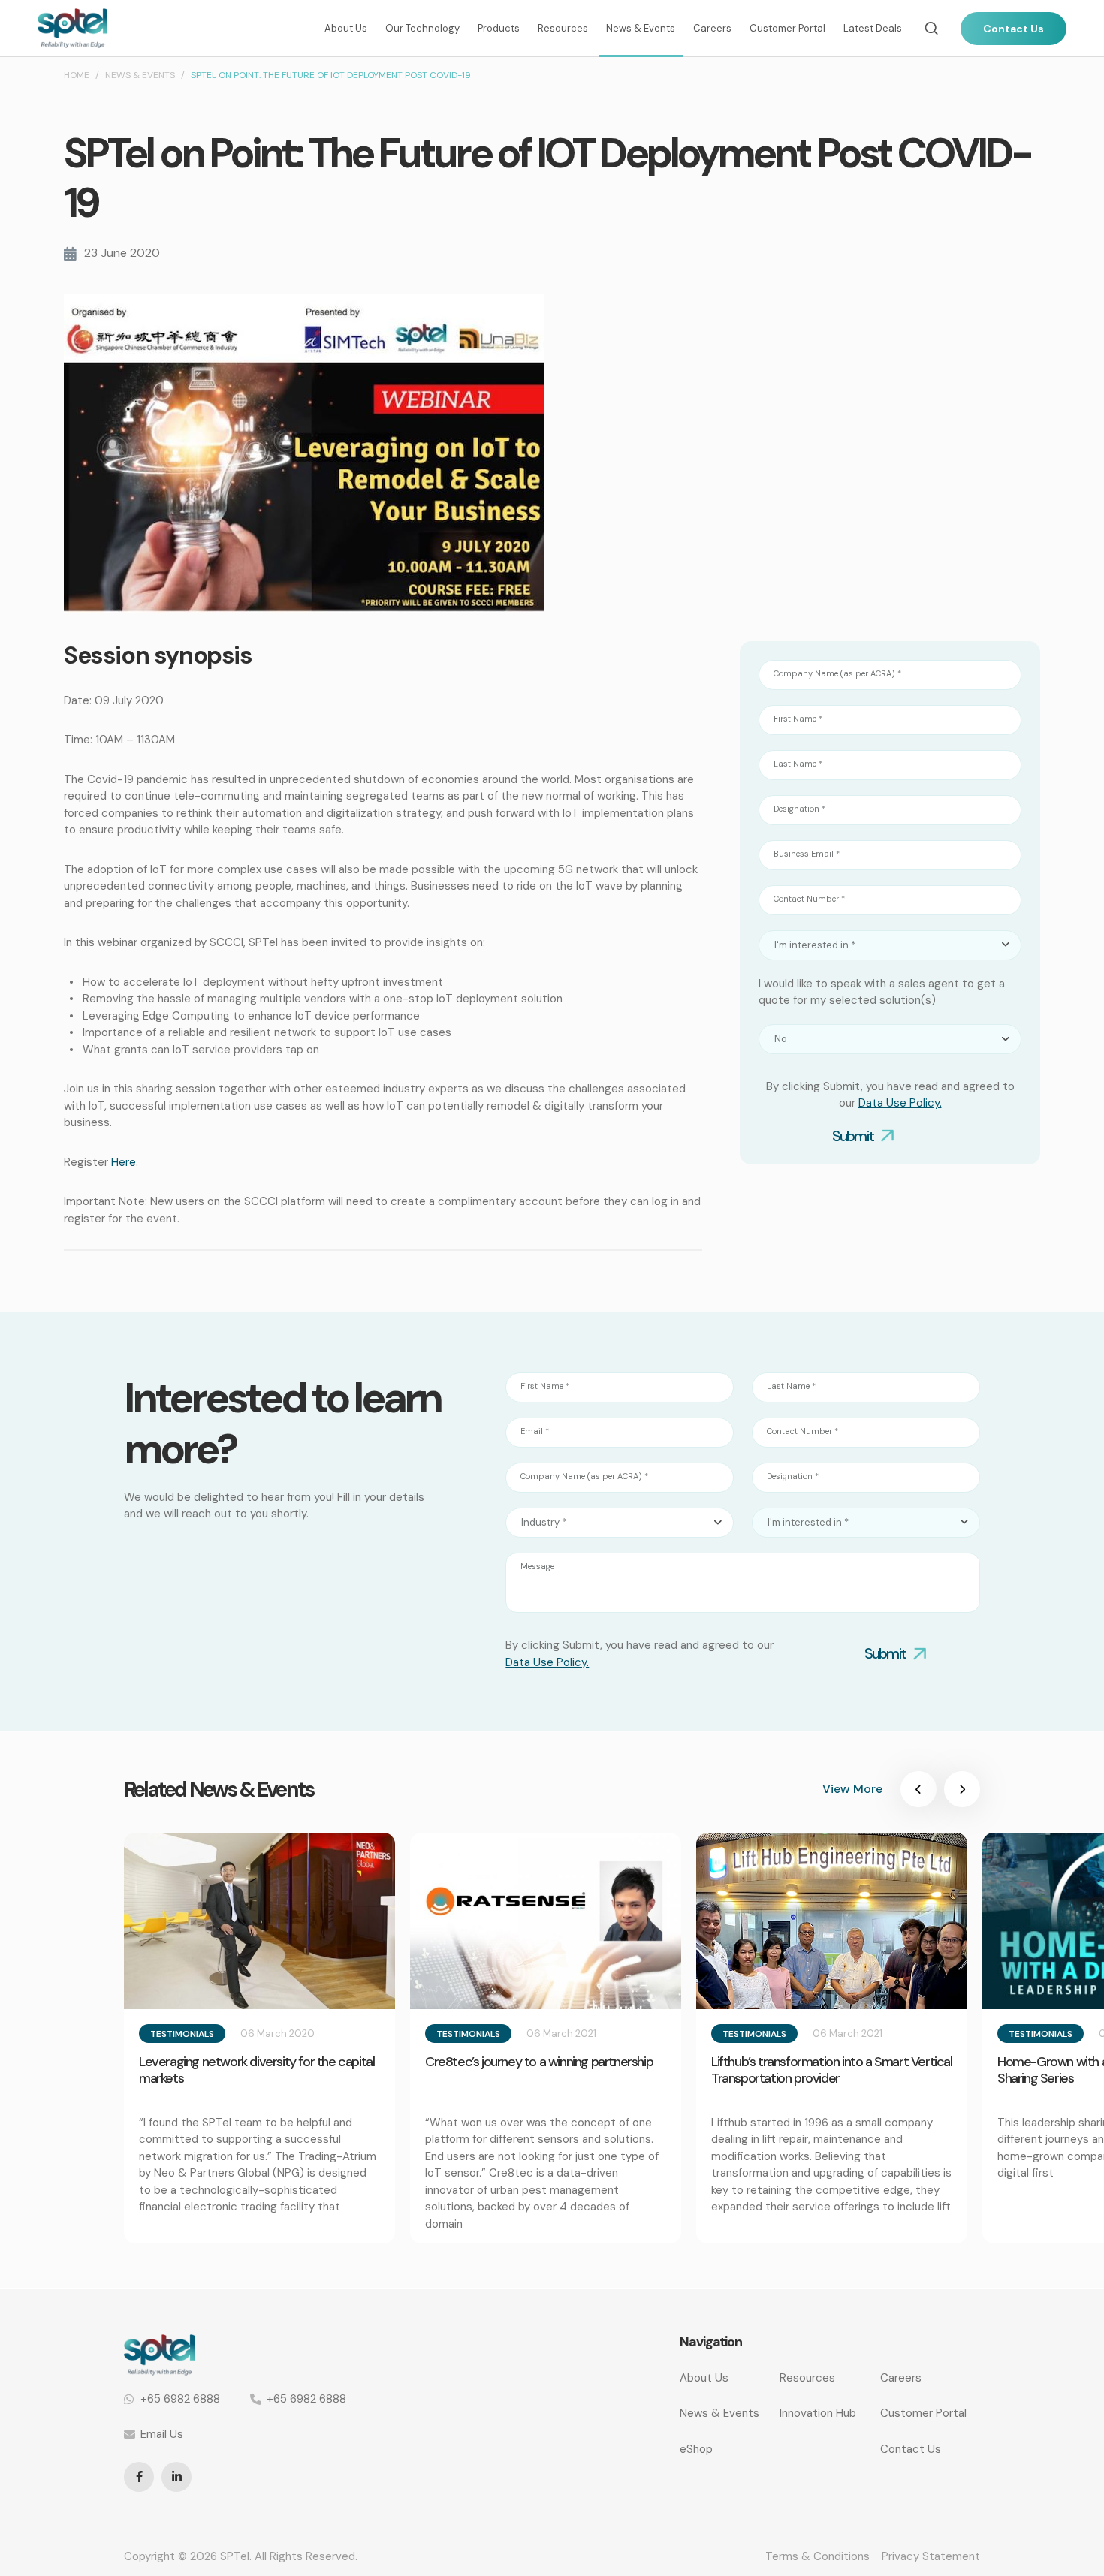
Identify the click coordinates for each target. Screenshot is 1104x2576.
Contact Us (1014, 29)
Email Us (162, 2434)
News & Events (641, 28)
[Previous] (918, 1789)
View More (852, 1789)
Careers (712, 28)
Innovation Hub (818, 2413)
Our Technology (422, 28)
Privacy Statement (931, 2556)
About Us (346, 28)
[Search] (931, 28)
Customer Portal (787, 28)
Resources (563, 28)
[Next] (962, 1789)
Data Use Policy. (900, 1103)
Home (77, 75)
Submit (853, 1136)
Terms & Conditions (817, 2556)
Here (124, 1162)
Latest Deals (873, 28)
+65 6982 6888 (180, 2399)
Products (499, 28)
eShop (696, 2449)
